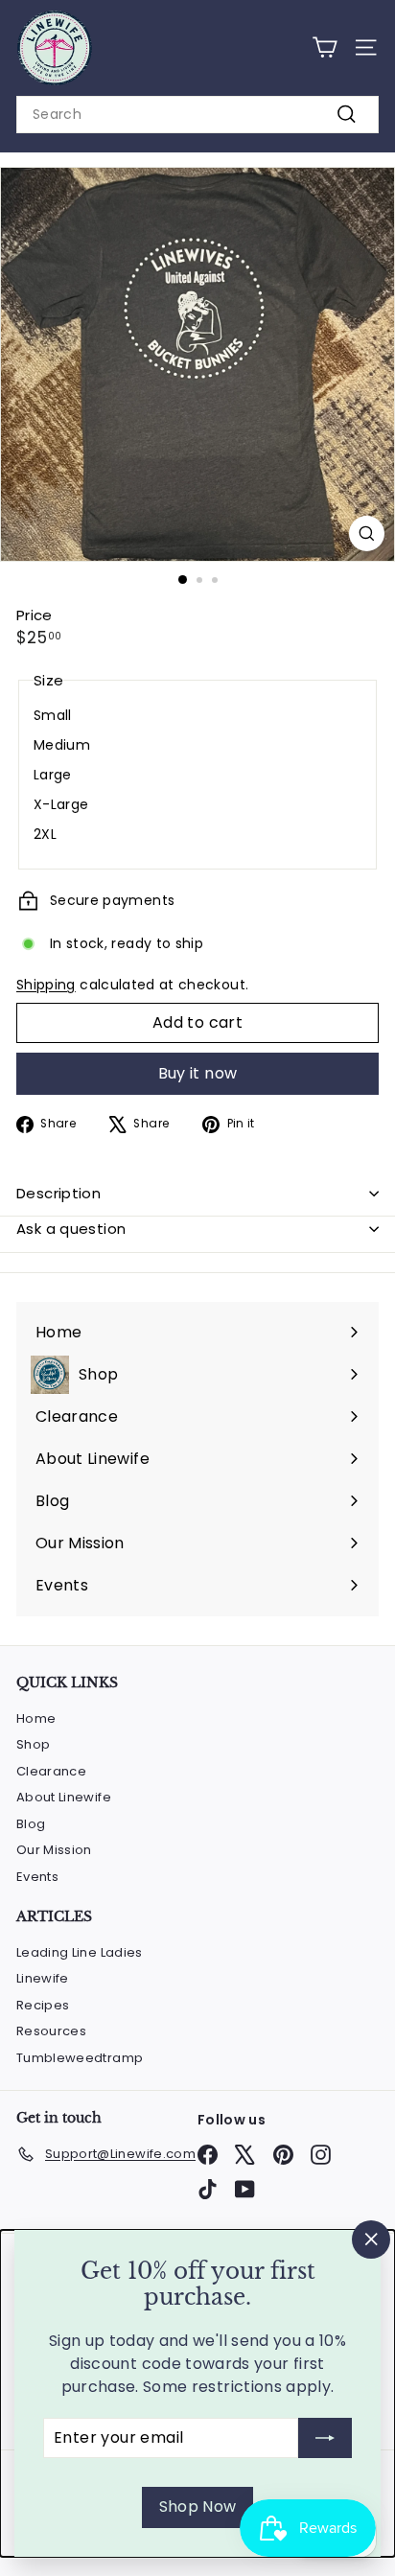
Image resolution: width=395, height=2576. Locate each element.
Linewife (43, 1978)
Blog (31, 1824)
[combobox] (197, 115)
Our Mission (54, 1850)
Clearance (51, 1771)
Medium (62, 745)
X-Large (61, 804)
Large (53, 775)
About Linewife (64, 1797)
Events (37, 1877)
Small (53, 715)
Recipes (43, 2005)
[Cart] (325, 47)
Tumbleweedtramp (80, 2058)
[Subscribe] (325, 2438)
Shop (33, 1744)
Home (36, 1718)
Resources (51, 2031)
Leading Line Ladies (80, 1952)
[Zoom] (367, 534)
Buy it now (198, 1073)
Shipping (46, 985)
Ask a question (71, 1229)
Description (58, 1193)
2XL (45, 834)
